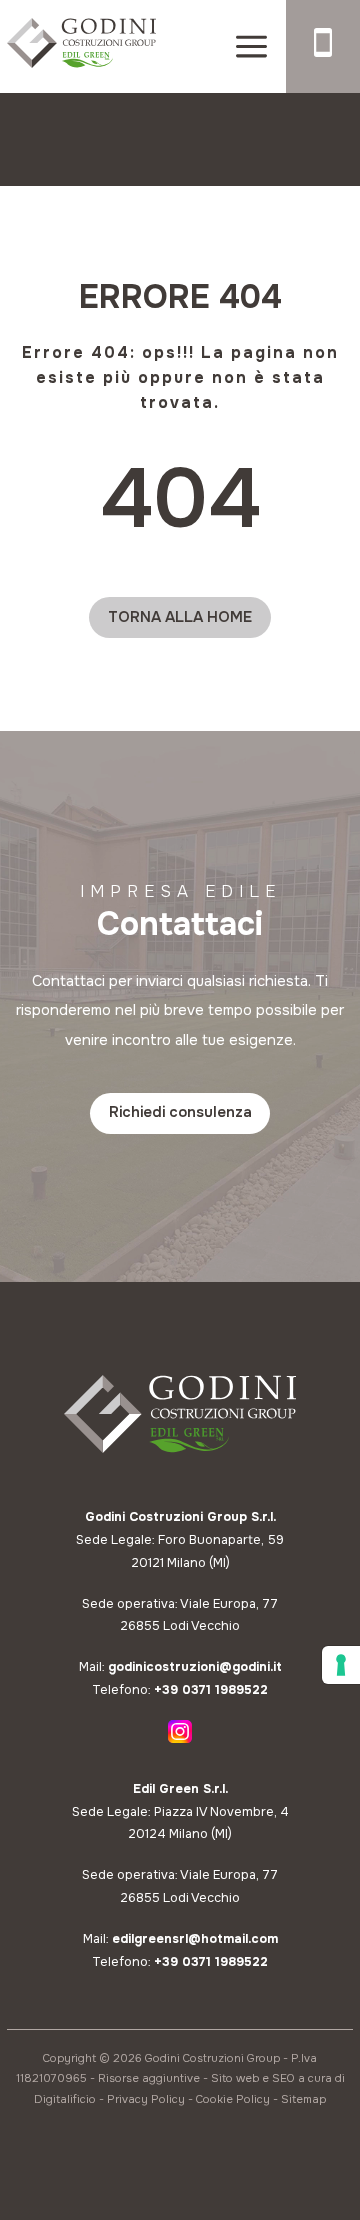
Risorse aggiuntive (149, 2078)
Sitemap (303, 2099)
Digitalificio (65, 2099)
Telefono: (180, 1690)
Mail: (180, 1667)
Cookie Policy (233, 2099)
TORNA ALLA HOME (180, 617)
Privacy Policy (146, 2099)
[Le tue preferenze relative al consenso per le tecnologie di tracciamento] (341, 1665)
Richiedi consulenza (180, 1112)
